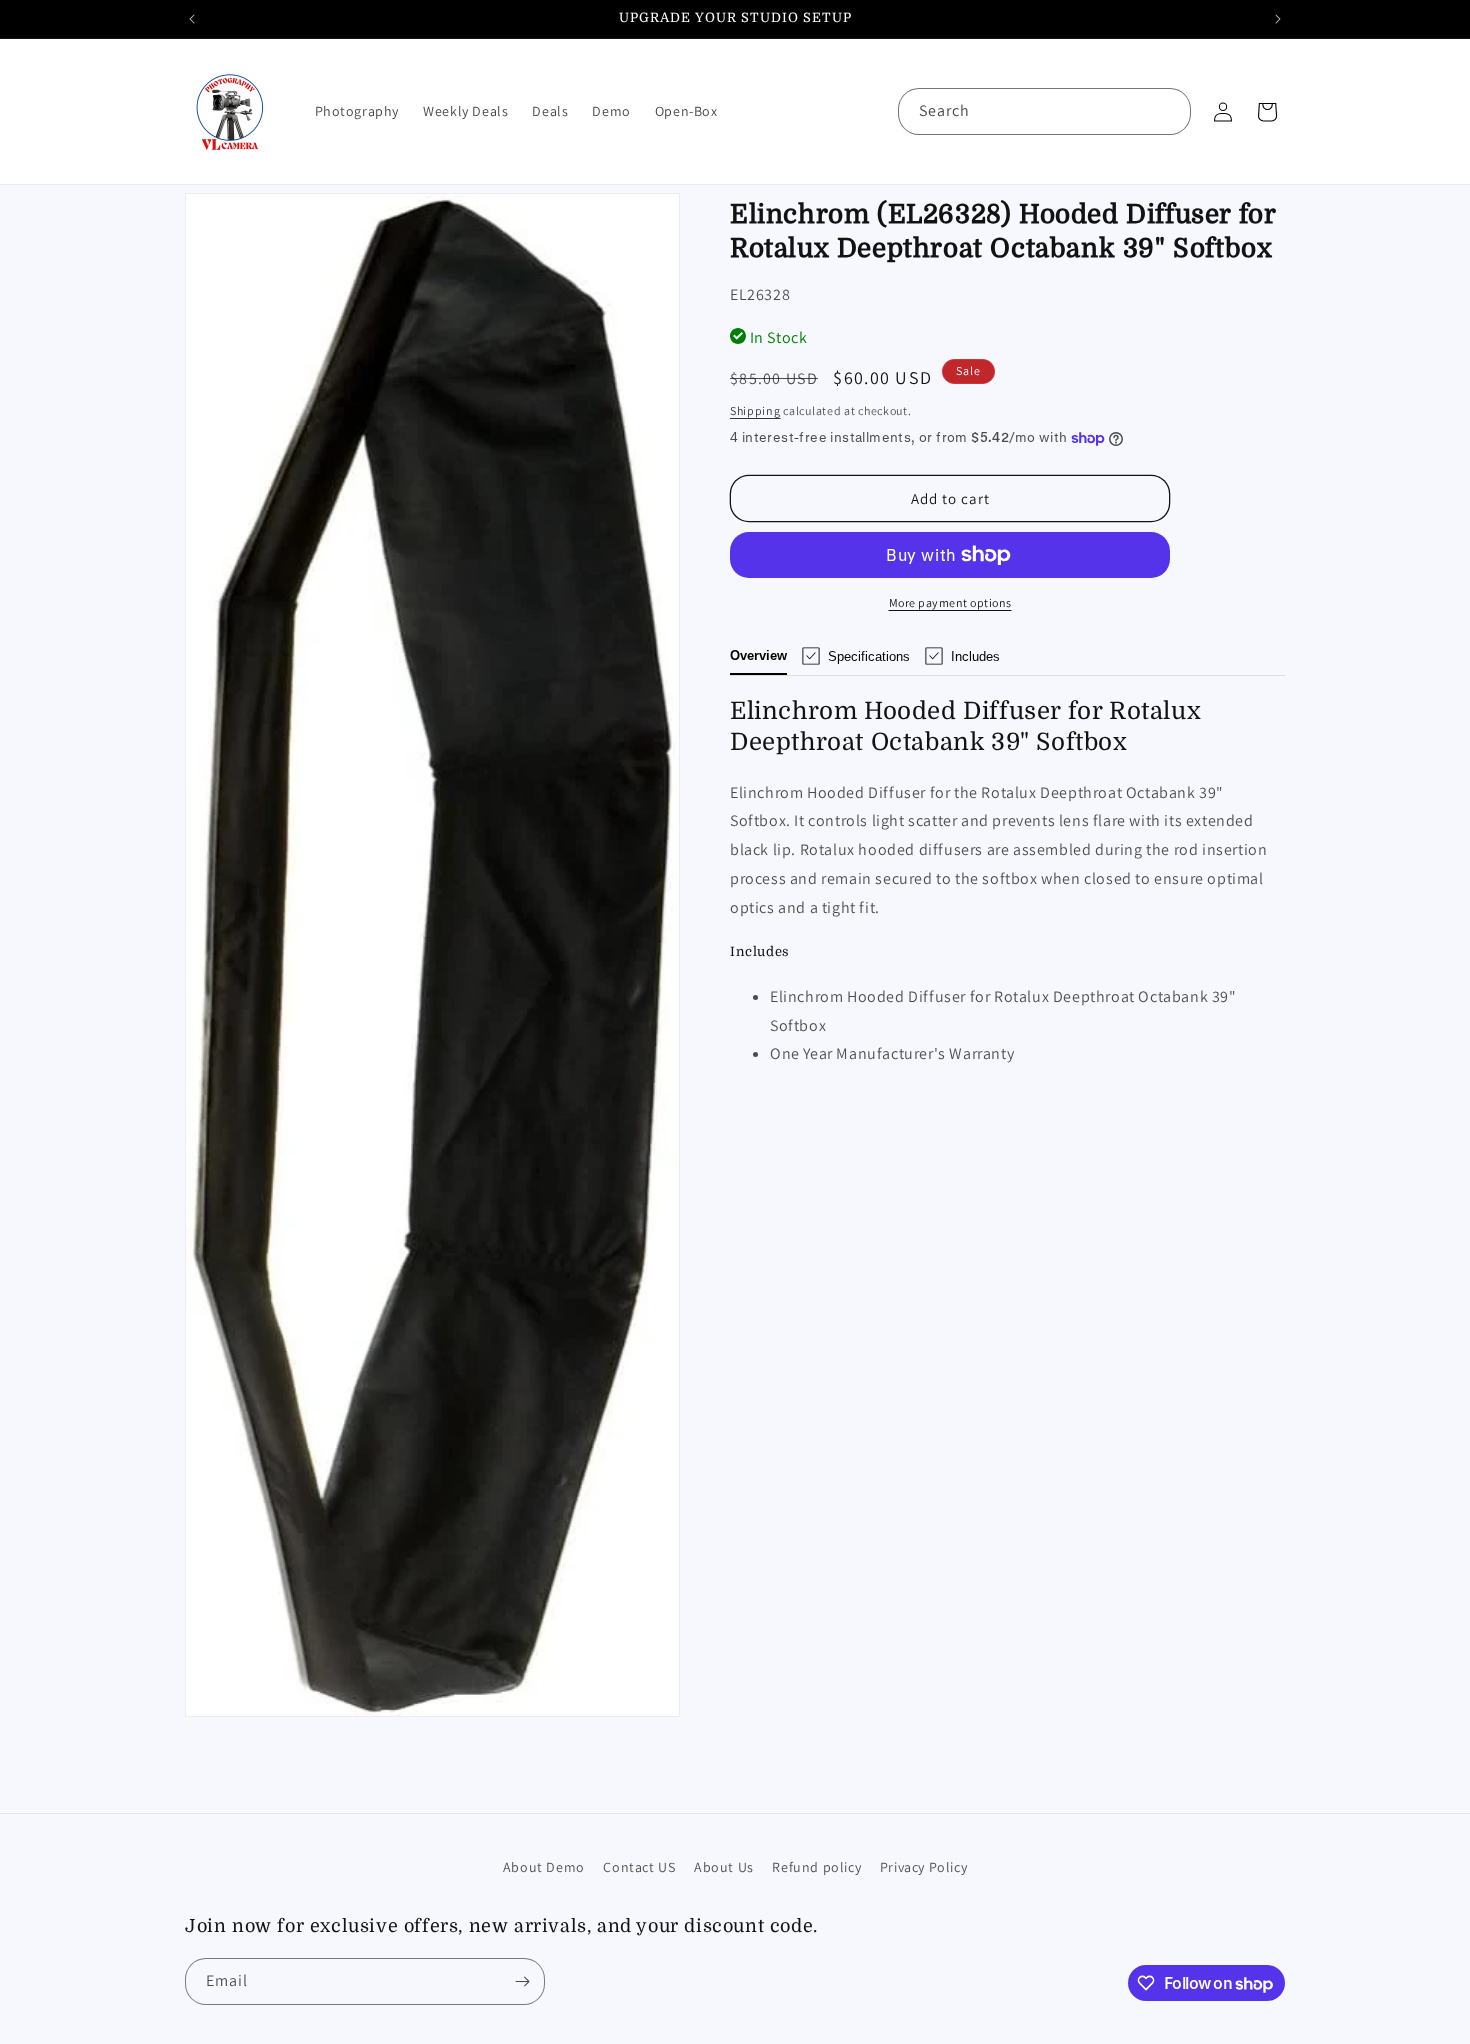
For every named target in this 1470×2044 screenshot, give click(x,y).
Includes (975, 656)
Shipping (755, 410)
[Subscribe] (522, 1981)
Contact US (639, 1867)
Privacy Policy (923, 1867)
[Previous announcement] (192, 19)
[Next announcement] (1278, 19)
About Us (724, 1867)
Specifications (869, 656)
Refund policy (816, 1867)
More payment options (950, 602)
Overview (758, 655)
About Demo (544, 1867)
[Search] (1168, 111)
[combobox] (1044, 111)
